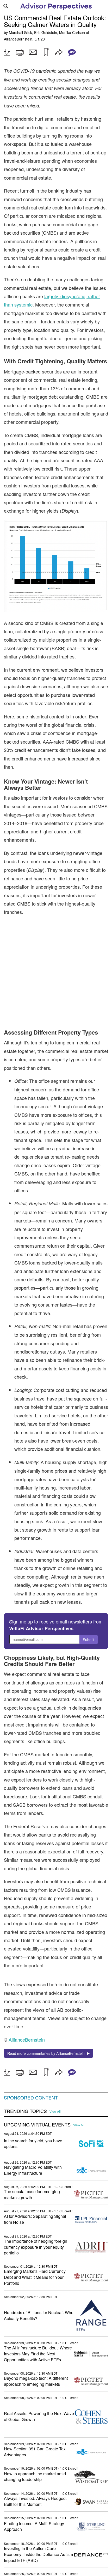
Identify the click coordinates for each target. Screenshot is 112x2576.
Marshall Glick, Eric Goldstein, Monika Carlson (47, 32)
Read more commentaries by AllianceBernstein (47, 2032)
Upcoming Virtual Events (37, 2103)
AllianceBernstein (18, 39)
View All (55, 2090)
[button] (7, 52)
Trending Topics (25, 2090)
